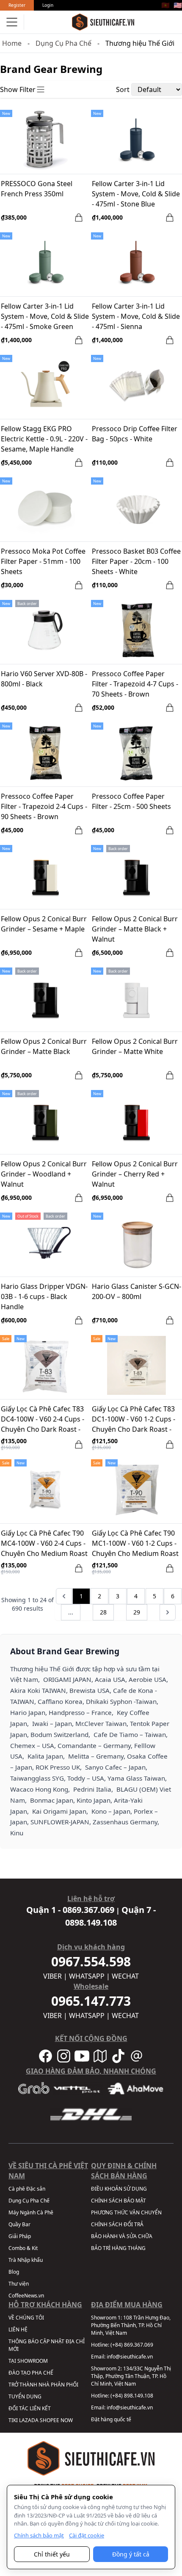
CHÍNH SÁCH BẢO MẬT (119, 2201)
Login (48, 5)
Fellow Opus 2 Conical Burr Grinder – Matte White (135, 1046)
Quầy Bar (19, 2224)
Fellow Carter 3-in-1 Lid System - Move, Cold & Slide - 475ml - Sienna (136, 316)
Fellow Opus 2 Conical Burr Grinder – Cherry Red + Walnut (135, 1174)
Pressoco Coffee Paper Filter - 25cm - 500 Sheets (131, 801)
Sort (123, 89)
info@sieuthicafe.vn (130, 2357)
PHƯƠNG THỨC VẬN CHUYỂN (126, 2212)
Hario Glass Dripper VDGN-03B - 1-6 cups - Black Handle (44, 1296)
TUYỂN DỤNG (25, 2396)
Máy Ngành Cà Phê (31, 2212)
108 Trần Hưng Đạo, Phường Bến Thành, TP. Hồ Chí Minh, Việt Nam (131, 2325)
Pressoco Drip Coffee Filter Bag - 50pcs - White (135, 434)
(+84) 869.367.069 (132, 2345)
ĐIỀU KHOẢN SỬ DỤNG (119, 2189)
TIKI (13, 2420)
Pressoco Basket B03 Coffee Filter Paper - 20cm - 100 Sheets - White (136, 561)
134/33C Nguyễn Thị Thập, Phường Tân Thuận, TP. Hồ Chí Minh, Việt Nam (131, 2376)
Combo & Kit (23, 2248)
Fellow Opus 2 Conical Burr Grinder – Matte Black (44, 1046)
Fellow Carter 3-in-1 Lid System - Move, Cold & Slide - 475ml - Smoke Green (45, 316)
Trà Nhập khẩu (26, 2260)
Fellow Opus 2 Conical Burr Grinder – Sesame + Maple (44, 924)
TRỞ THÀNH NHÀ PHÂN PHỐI (43, 2385)
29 (137, 1612)
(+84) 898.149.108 (132, 2396)
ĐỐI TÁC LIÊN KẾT (30, 2408)
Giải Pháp (20, 2236)
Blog (14, 2272)
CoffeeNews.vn (26, 2296)
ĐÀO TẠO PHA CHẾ (31, 2373)
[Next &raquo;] (168, 1612)
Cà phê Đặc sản (27, 2189)
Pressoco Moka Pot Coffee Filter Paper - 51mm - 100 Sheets (43, 561)
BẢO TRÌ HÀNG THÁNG (118, 2248)
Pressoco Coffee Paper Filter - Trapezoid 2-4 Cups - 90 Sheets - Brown (44, 806)
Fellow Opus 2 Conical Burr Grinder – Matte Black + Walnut (135, 929)
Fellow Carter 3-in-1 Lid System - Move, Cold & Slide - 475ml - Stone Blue (136, 194)
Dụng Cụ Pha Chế (63, 43)
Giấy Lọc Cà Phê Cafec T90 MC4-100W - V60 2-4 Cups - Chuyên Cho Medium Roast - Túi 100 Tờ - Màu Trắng (44, 1544)
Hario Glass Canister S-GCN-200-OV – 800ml (136, 1291)
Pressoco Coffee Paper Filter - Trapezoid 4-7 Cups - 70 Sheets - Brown (135, 684)
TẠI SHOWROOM (28, 2361)
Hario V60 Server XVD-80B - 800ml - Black (44, 679)
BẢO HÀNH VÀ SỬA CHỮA (122, 2236)
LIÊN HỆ (18, 2329)
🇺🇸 (178, 5)
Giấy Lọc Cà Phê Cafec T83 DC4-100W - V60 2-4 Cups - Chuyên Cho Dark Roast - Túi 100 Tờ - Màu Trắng (43, 1420)
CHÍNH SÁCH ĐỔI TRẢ (117, 2224)
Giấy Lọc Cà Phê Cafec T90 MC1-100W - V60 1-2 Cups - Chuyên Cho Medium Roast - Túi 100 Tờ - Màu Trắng (135, 1544)
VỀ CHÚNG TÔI (26, 2318)
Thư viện (19, 2284)
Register (17, 5)
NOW (67, 2420)
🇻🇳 (165, 5)
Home (12, 43)
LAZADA (29, 2420)
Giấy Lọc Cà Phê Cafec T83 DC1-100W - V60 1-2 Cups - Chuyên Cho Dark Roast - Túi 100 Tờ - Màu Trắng (134, 1420)
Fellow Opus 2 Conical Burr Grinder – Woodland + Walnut (44, 1174)
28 (103, 1612)
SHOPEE (50, 2420)
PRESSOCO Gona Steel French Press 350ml (37, 189)
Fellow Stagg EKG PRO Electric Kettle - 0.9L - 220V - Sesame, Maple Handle (44, 439)
